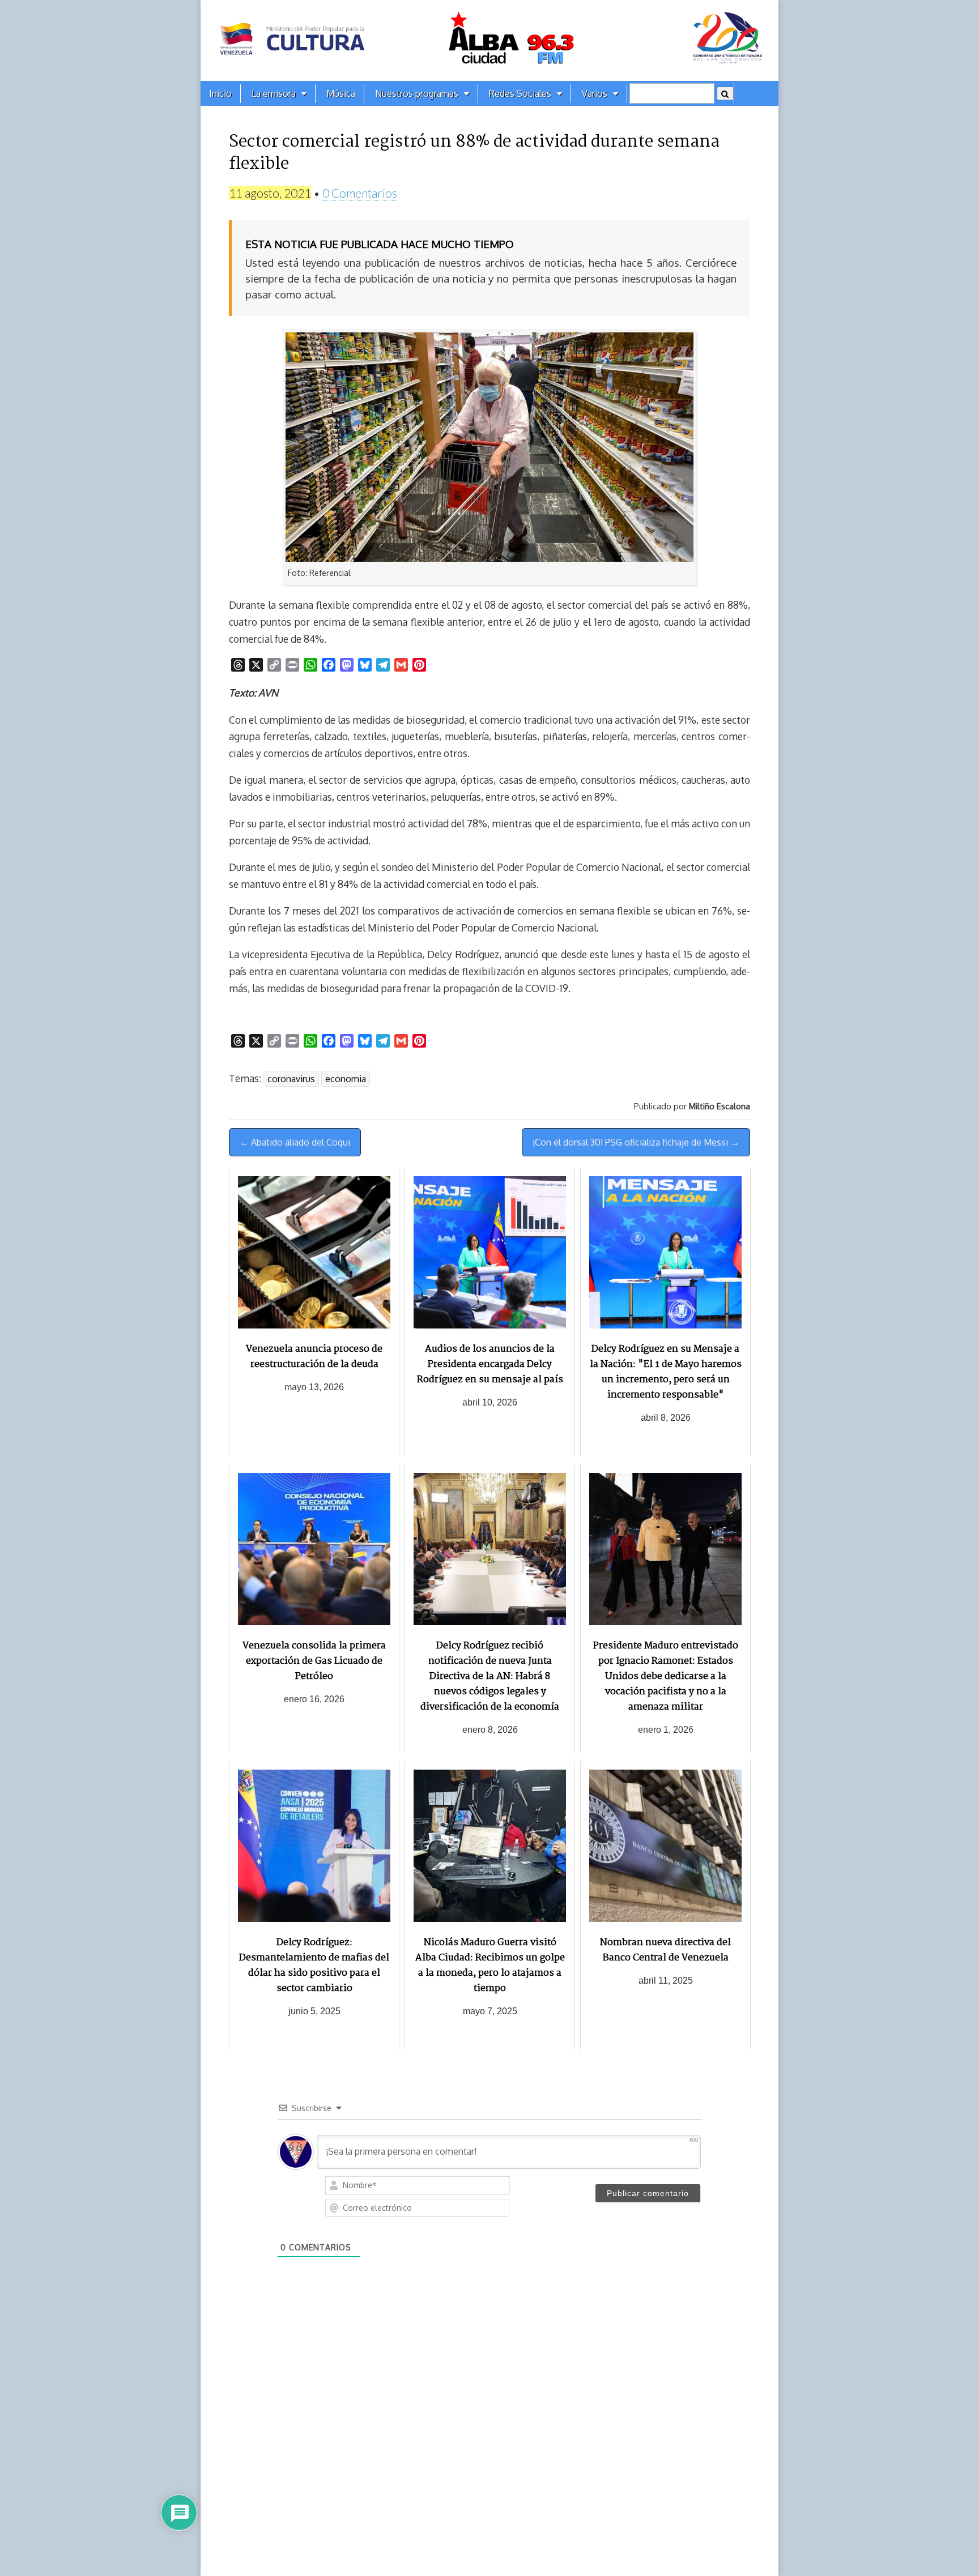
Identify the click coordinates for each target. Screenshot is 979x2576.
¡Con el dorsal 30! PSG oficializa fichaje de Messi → (636, 1142)
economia (346, 1079)
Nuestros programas (417, 93)
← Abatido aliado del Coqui (295, 1142)
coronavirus (291, 1079)
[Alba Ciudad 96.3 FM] (489, 40)
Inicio (220, 93)
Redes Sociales (520, 93)
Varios (595, 93)
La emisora (274, 93)
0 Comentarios (360, 193)
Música (341, 93)
